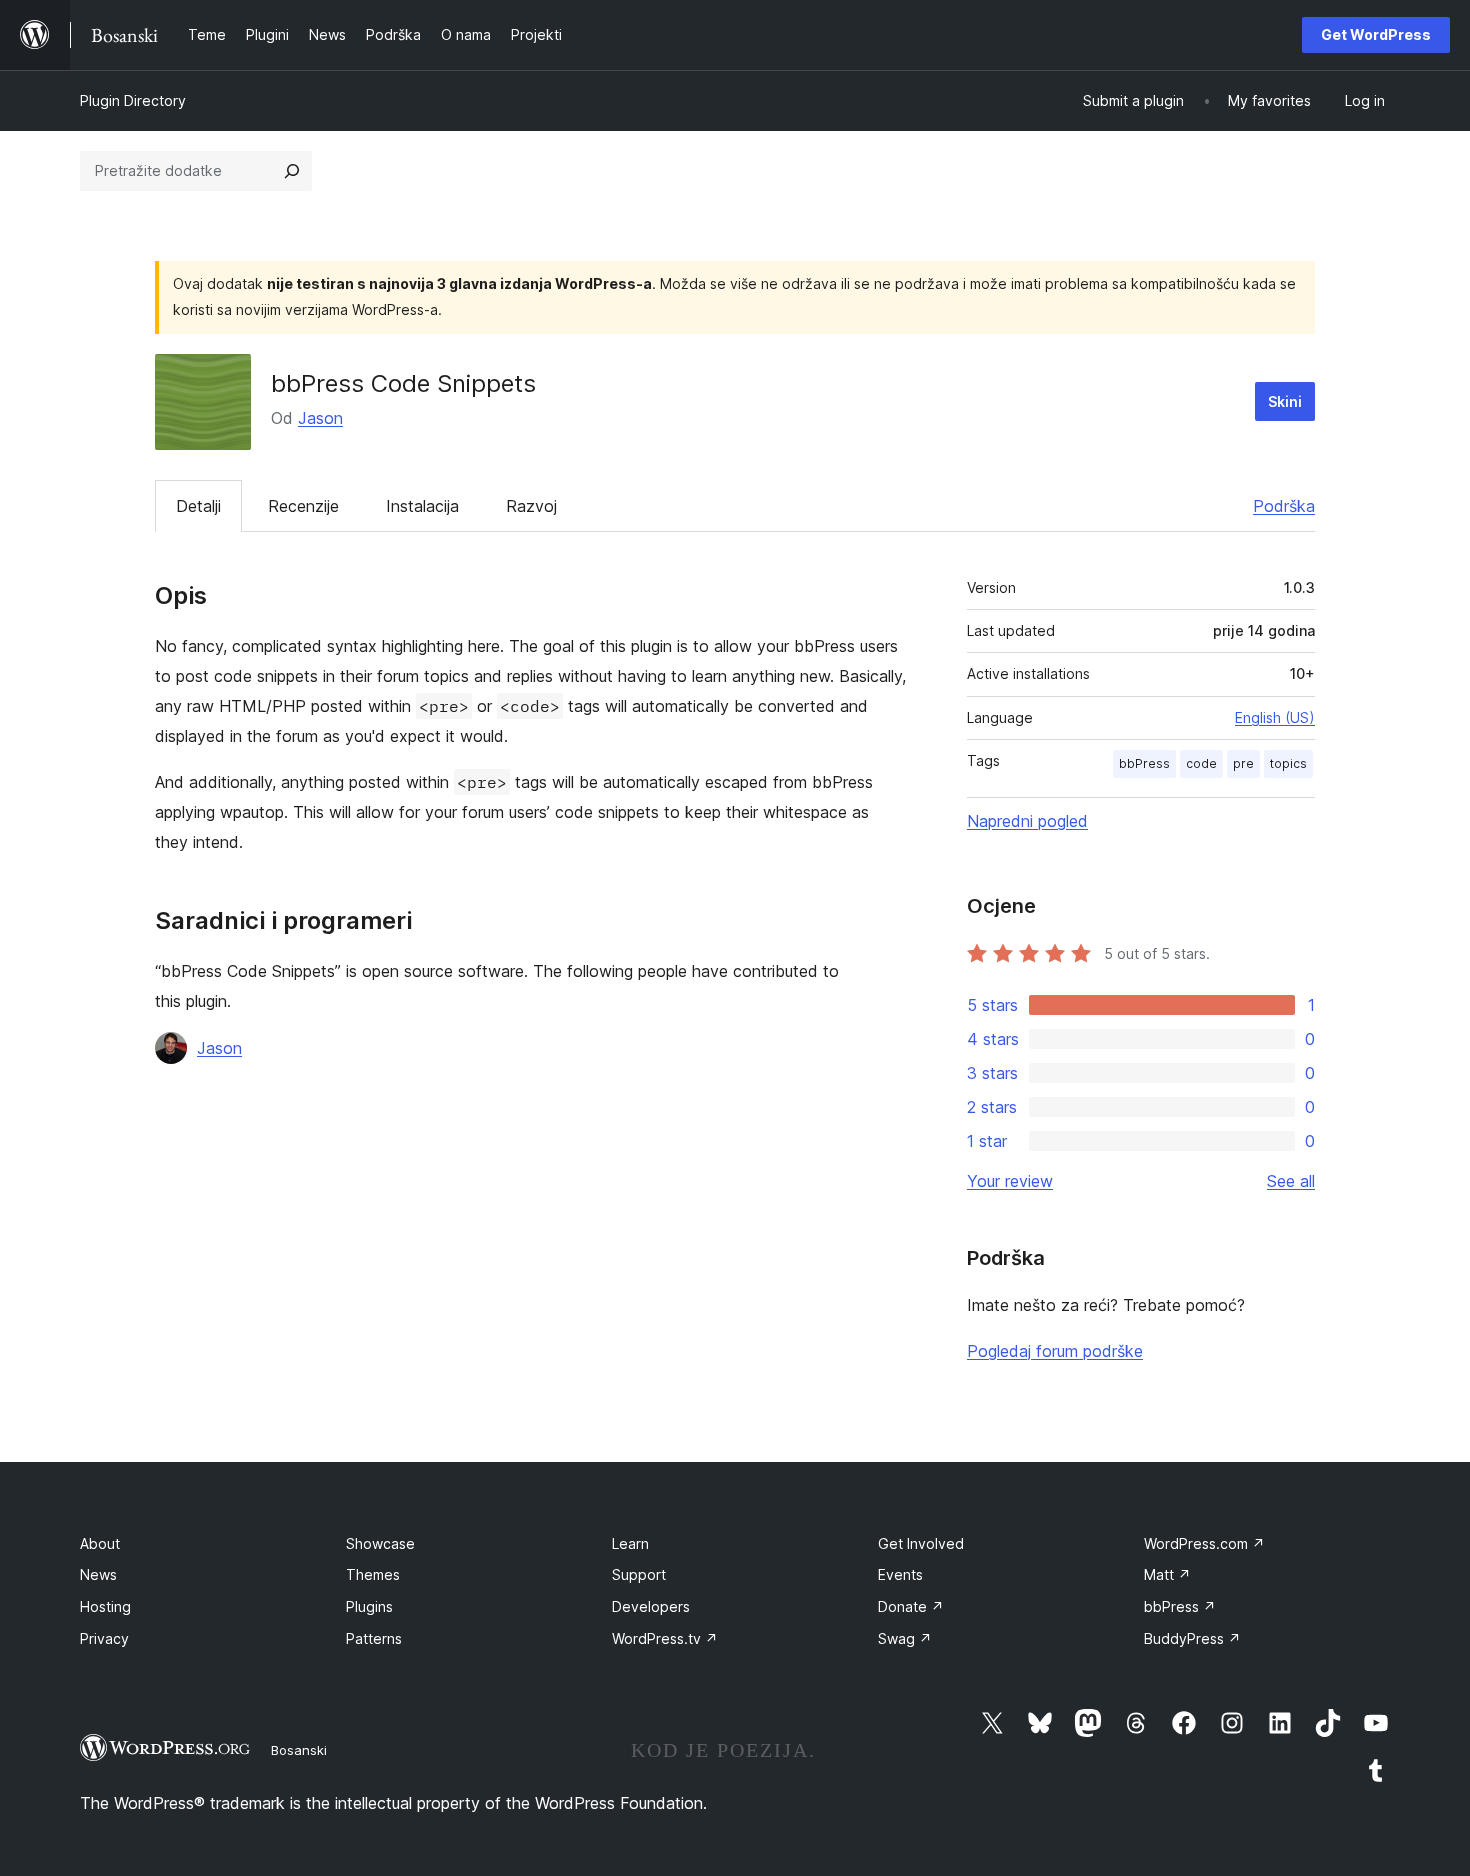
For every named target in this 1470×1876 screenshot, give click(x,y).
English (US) (1275, 717)
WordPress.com (1204, 1543)
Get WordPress (1376, 34)
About (100, 1543)
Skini (1285, 401)
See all (1291, 1181)
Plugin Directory (133, 100)
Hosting (105, 1606)
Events (900, 1574)
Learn (630, 1543)
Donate (911, 1606)
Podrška (1284, 506)
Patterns (374, 1638)
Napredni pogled (1027, 821)
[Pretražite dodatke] (292, 171)
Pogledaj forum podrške (1055, 1351)
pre (1243, 763)
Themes (373, 1574)
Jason (320, 418)
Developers (651, 1606)
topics (1288, 763)
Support (639, 1574)
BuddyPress (1192, 1638)
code (1201, 763)
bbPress (1144, 763)
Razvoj (531, 506)
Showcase (380, 1543)
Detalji (198, 506)
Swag (905, 1638)
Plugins (369, 1606)
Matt (1167, 1574)
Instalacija (422, 506)
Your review (1010, 1181)
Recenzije (303, 506)
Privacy (104, 1638)
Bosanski (299, 1750)
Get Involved (921, 1543)
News (98, 1574)
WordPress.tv (665, 1638)
